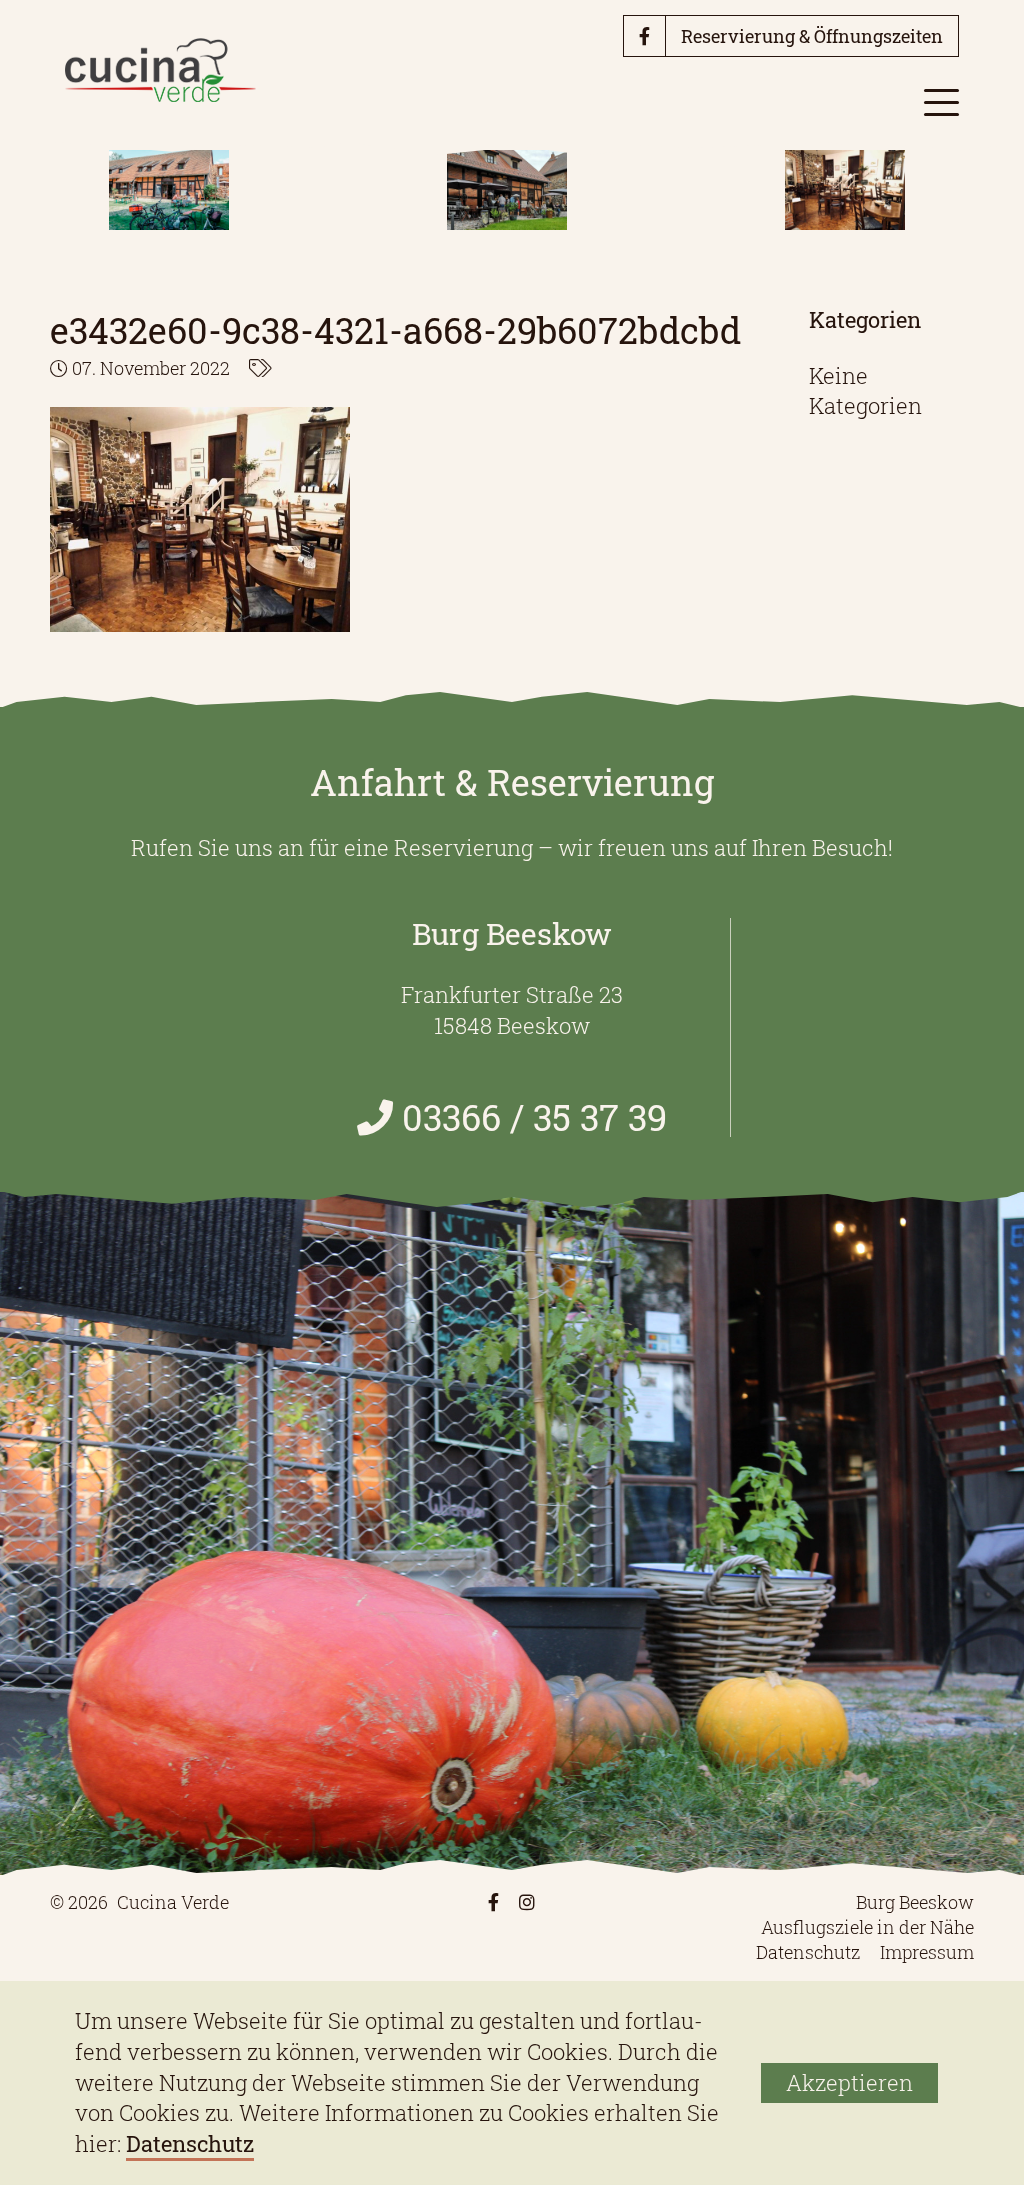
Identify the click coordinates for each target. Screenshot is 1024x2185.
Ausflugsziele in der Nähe (867, 1927)
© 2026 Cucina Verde (139, 1902)
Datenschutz (808, 1952)
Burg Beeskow (915, 1902)
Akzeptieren (849, 2082)
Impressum (927, 1952)
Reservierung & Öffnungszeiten (812, 36)
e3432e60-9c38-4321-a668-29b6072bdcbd (395, 330)
